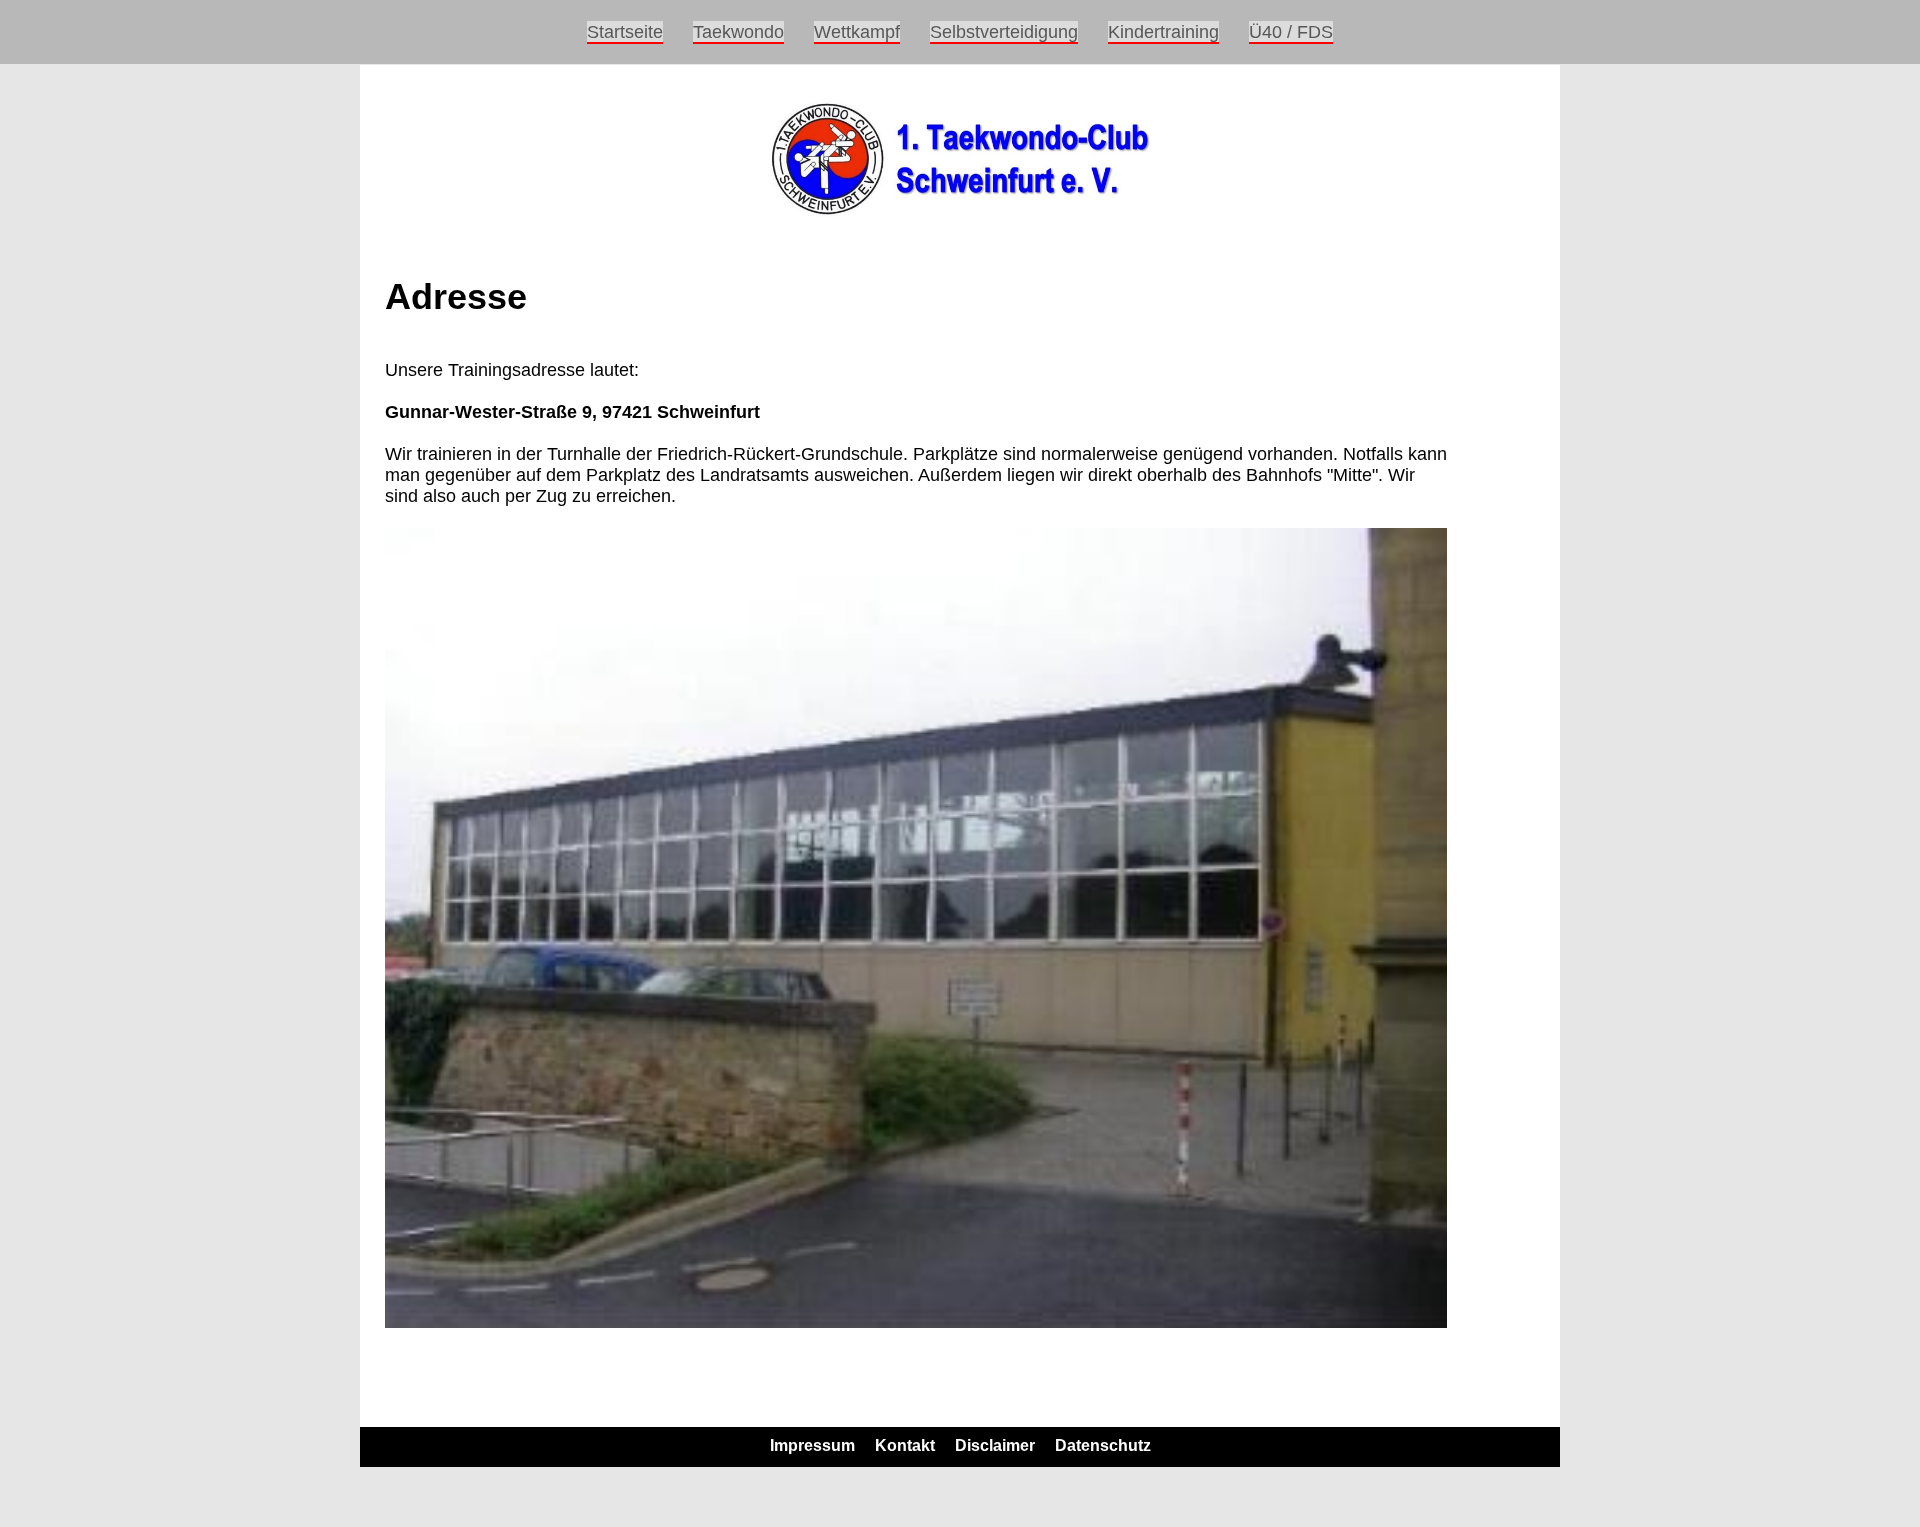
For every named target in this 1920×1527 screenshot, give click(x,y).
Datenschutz (1103, 1445)
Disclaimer (995, 1445)
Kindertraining (1163, 31)
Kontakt (905, 1445)
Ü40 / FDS (1291, 31)
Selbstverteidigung (1004, 31)
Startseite (625, 31)
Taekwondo (738, 31)
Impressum (812, 1445)
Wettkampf (857, 31)
